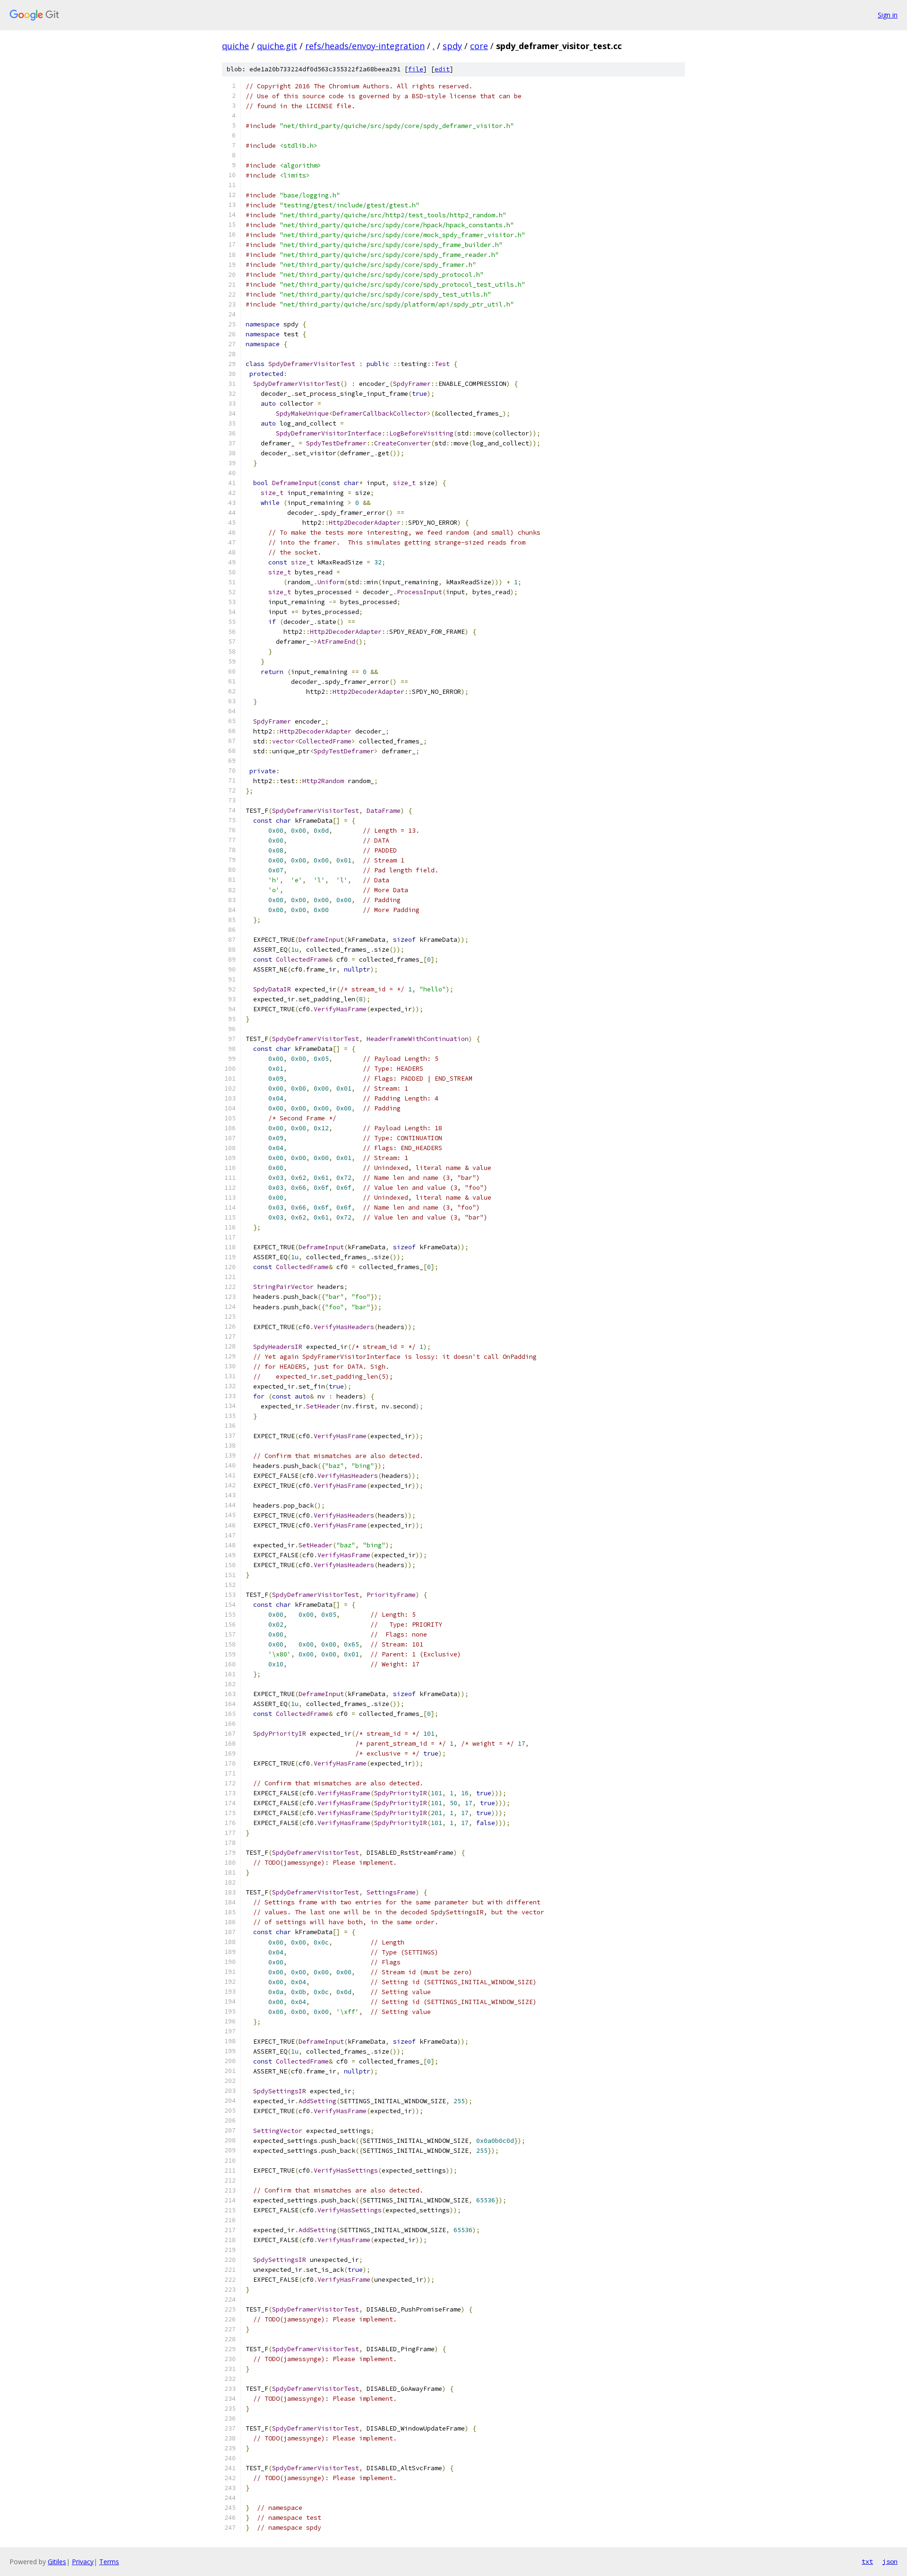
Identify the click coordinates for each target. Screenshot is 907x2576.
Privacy (83, 2562)
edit (442, 69)
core (479, 46)
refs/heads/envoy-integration (365, 46)
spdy (452, 46)
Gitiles (57, 2562)
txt (867, 2561)
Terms (109, 2562)
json (890, 2561)
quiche (235, 46)
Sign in (888, 15)
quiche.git (277, 46)
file (416, 69)
